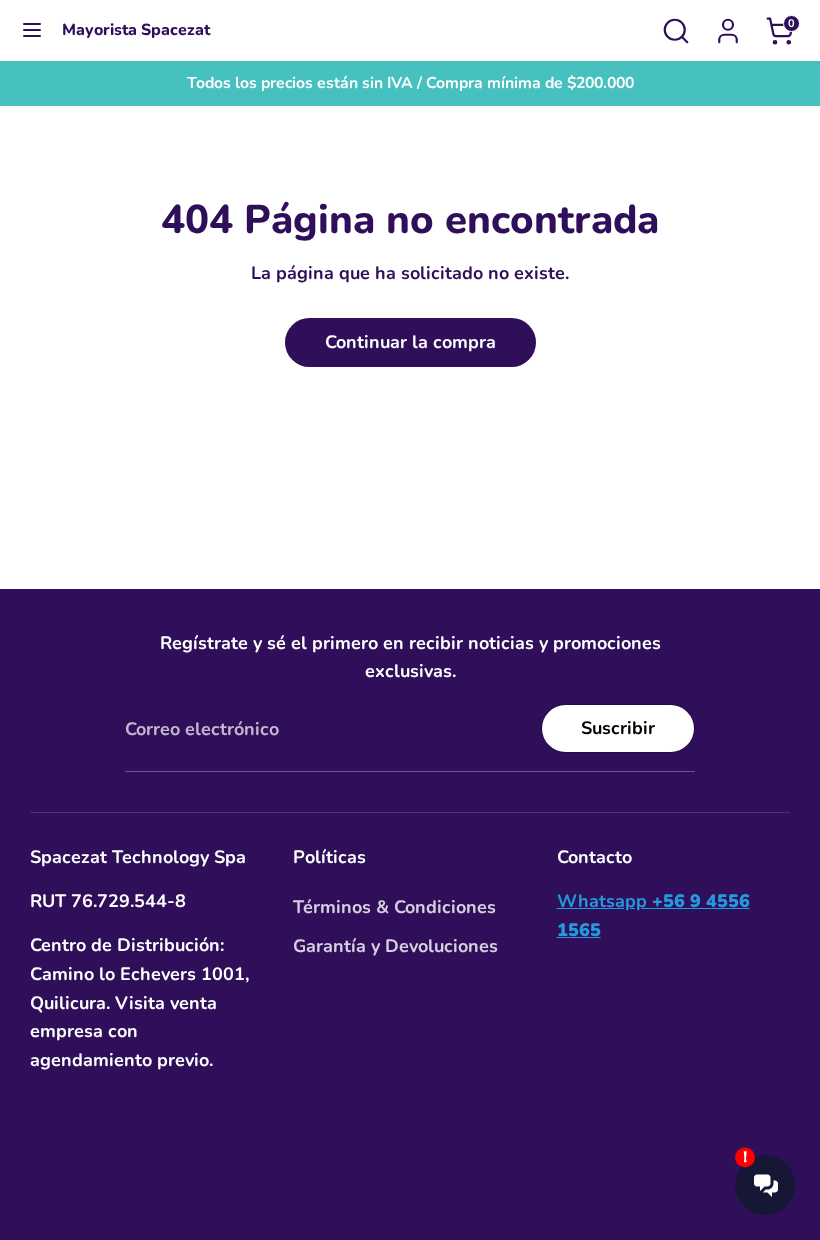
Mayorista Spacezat (136, 30)
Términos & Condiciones (394, 907)
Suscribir (618, 728)
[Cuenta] (728, 25)
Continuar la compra (410, 342)
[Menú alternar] (32, 30)
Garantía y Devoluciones (395, 946)
